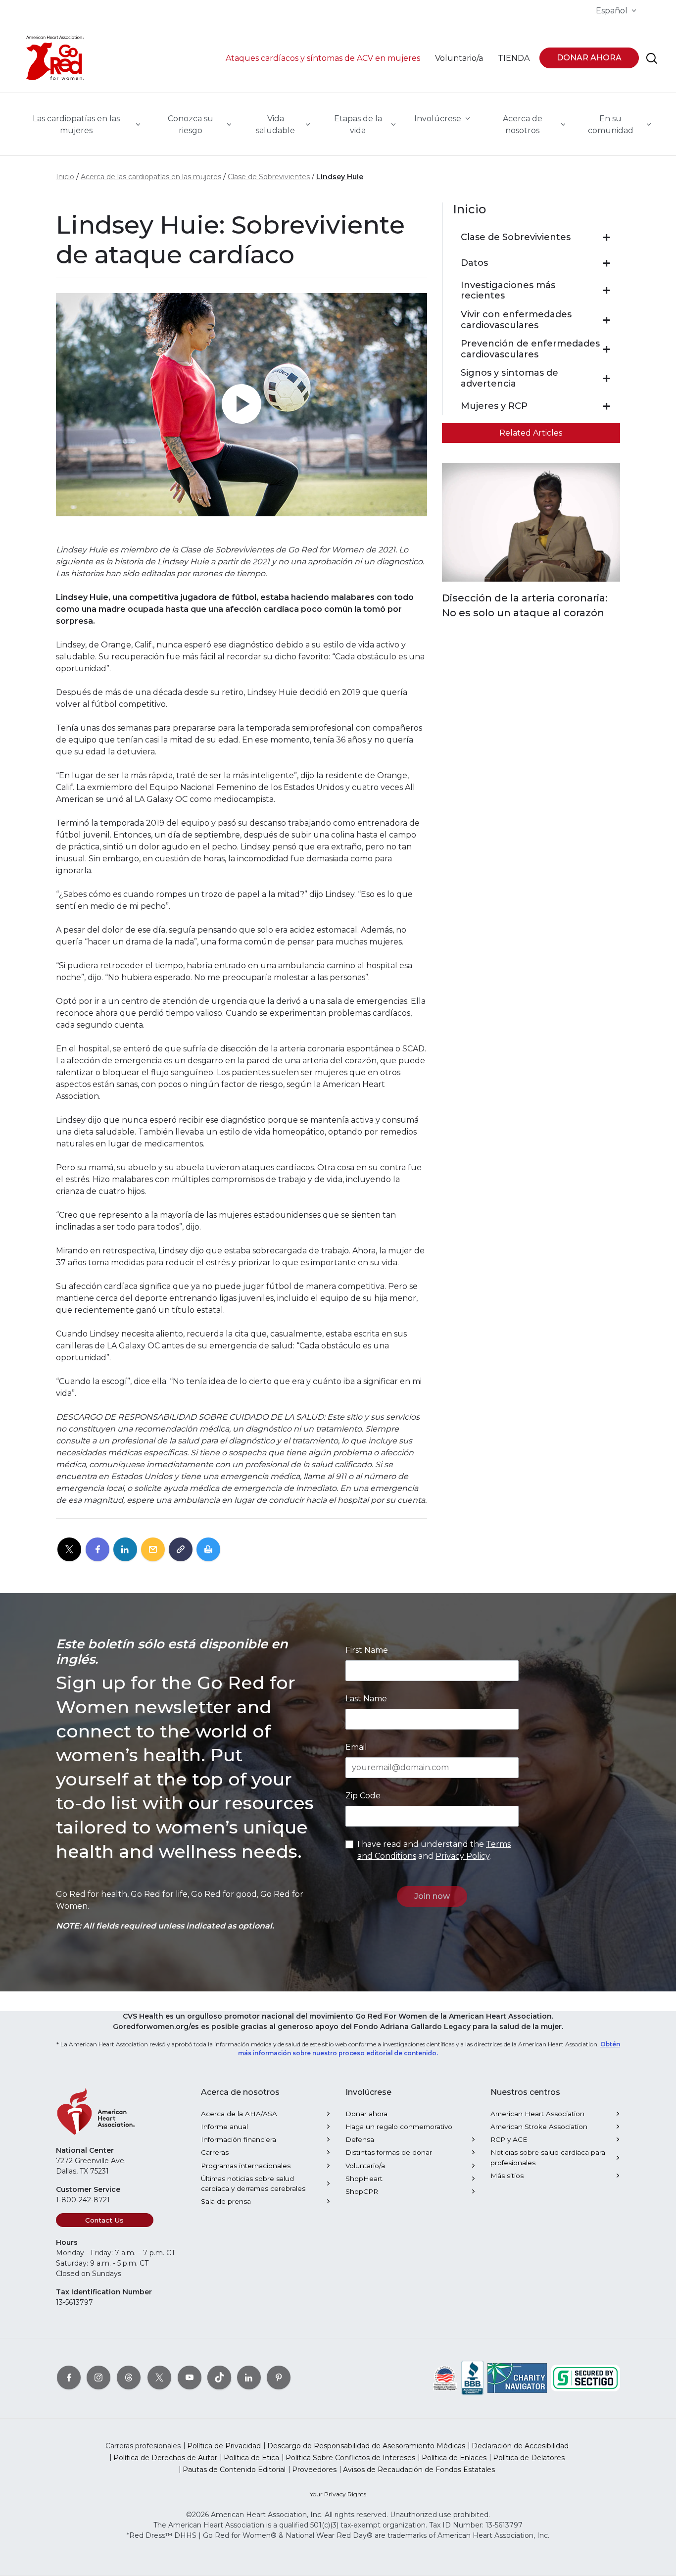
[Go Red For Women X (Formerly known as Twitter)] (159, 2378)
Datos (474, 263)
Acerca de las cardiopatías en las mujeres (151, 177)
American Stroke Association (539, 2127)
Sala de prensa (226, 2201)
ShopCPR (362, 2191)
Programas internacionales (246, 2166)
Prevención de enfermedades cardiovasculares (530, 349)
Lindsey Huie (340, 177)
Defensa (360, 2139)
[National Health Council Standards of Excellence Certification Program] (445, 2378)
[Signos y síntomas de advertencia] (606, 379)
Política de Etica (251, 2458)
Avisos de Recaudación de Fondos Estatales (419, 2470)
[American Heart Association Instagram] (98, 2378)
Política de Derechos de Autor (165, 2458)
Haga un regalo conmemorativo (399, 2127)
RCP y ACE (509, 2139)
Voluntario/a (365, 2166)
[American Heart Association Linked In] (249, 2378)
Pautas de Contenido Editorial (234, 2470)
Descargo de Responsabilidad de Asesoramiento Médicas (366, 2446)
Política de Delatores (529, 2458)
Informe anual (224, 2127)
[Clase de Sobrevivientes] (606, 238)
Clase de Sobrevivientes (269, 177)
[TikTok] (219, 2378)
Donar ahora (366, 2114)
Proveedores (314, 2470)
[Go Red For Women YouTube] (190, 2378)
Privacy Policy (462, 1856)
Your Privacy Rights (338, 2494)
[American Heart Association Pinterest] (279, 2378)
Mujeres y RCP (494, 406)
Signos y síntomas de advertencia (509, 378)
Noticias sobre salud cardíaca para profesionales (548, 2157)
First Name (367, 1650)
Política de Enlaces (454, 2458)
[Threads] (129, 2378)
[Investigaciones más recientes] (606, 291)
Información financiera (239, 2139)
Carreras (215, 2152)
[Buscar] (652, 58)
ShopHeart (364, 2179)
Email (356, 1747)
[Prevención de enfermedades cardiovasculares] (606, 349)
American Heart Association (537, 2114)
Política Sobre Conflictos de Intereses (350, 2458)
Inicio (65, 177)
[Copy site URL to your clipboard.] (181, 1550)
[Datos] (606, 263)
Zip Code (363, 1796)
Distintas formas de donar (389, 2152)
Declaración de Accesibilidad (520, 2446)
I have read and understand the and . (434, 1850)
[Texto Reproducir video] (241, 405)
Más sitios (507, 2176)
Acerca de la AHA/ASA (239, 2114)
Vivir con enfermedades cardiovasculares (516, 320)
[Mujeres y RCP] (606, 406)
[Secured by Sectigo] (585, 2378)
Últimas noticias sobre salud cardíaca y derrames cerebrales (253, 2183)
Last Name (366, 1699)
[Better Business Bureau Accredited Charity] (472, 2378)
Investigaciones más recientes (508, 291)
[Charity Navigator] (517, 2378)
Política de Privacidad (224, 2446)
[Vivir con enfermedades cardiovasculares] (606, 320)
